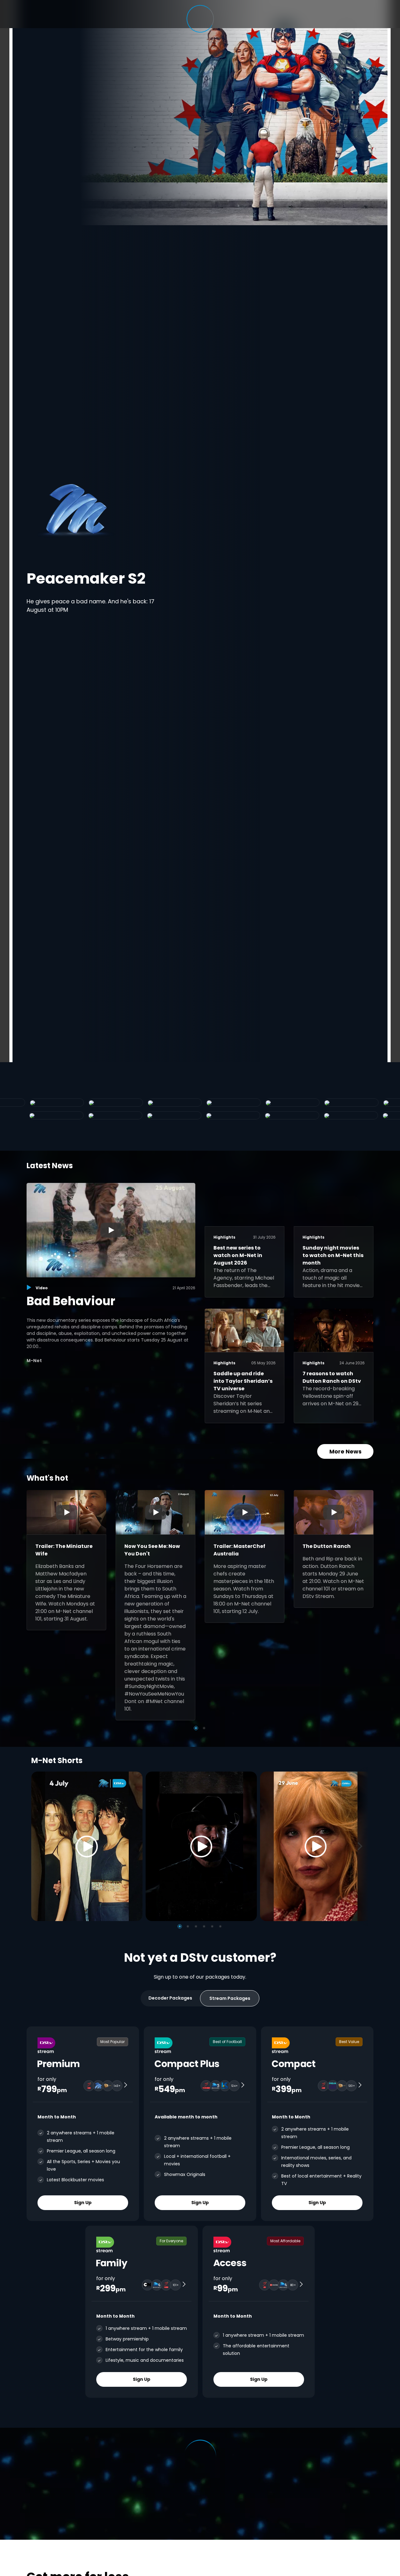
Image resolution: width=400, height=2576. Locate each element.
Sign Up (83, 2203)
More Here (190, 596)
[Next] (362, 1846)
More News (345, 1451)
